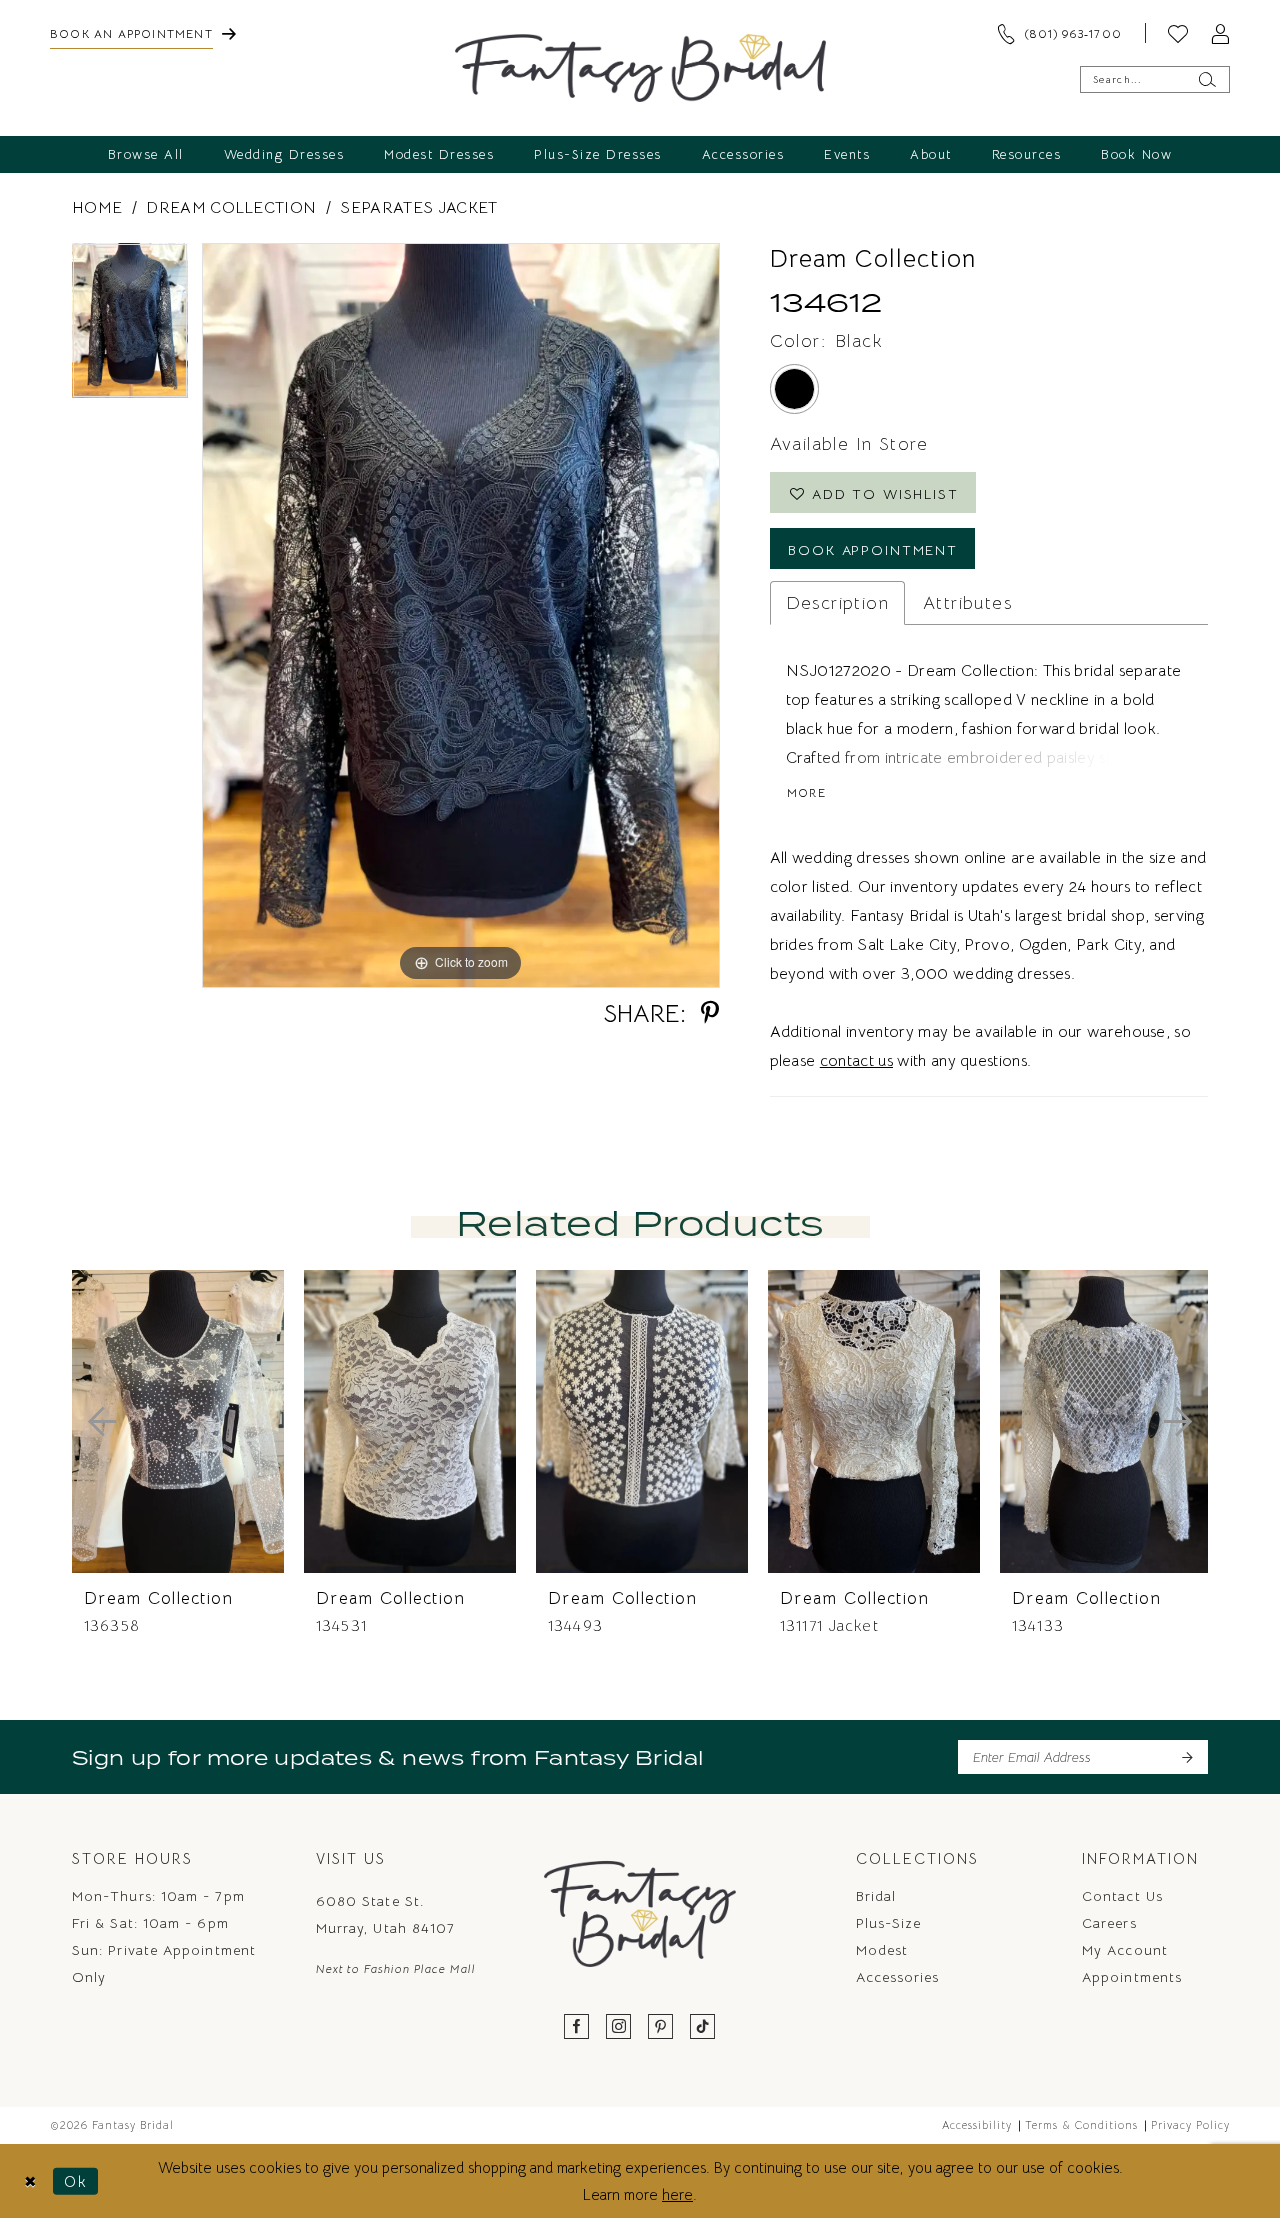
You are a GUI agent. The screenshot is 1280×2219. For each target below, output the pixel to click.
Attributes (967, 603)
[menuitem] (143, 33)
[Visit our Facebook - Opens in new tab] (577, 2027)
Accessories (898, 1977)
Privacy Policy (1190, 2125)
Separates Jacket (418, 208)
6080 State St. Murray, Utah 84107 (385, 1914)
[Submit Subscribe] (1186, 1757)
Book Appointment (873, 550)
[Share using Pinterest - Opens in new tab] (710, 1013)
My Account (1125, 1950)
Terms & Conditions (1081, 2125)
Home (97, 208)
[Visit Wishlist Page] (1178, 33)
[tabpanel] (130, 327)
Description (837, 603)
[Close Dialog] (30, 2181)
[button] (1220, 33)
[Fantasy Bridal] (640, 68)
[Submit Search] (1206, 79)
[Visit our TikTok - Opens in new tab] (703, 2027)
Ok (76, 2181)
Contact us (1122, 1896)
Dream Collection (231, 208)
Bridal (876, 1896)
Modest (882, 1950)
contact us (856, 1061)
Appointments (1132, 1977)
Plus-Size (889, 1923)
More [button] (806, 792)
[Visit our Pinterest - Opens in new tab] (661, 2027)
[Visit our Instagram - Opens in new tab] (619, 2027)
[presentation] (178, 1421)
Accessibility (977, 2125)
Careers (1109, 1923)
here (677, 2194)
